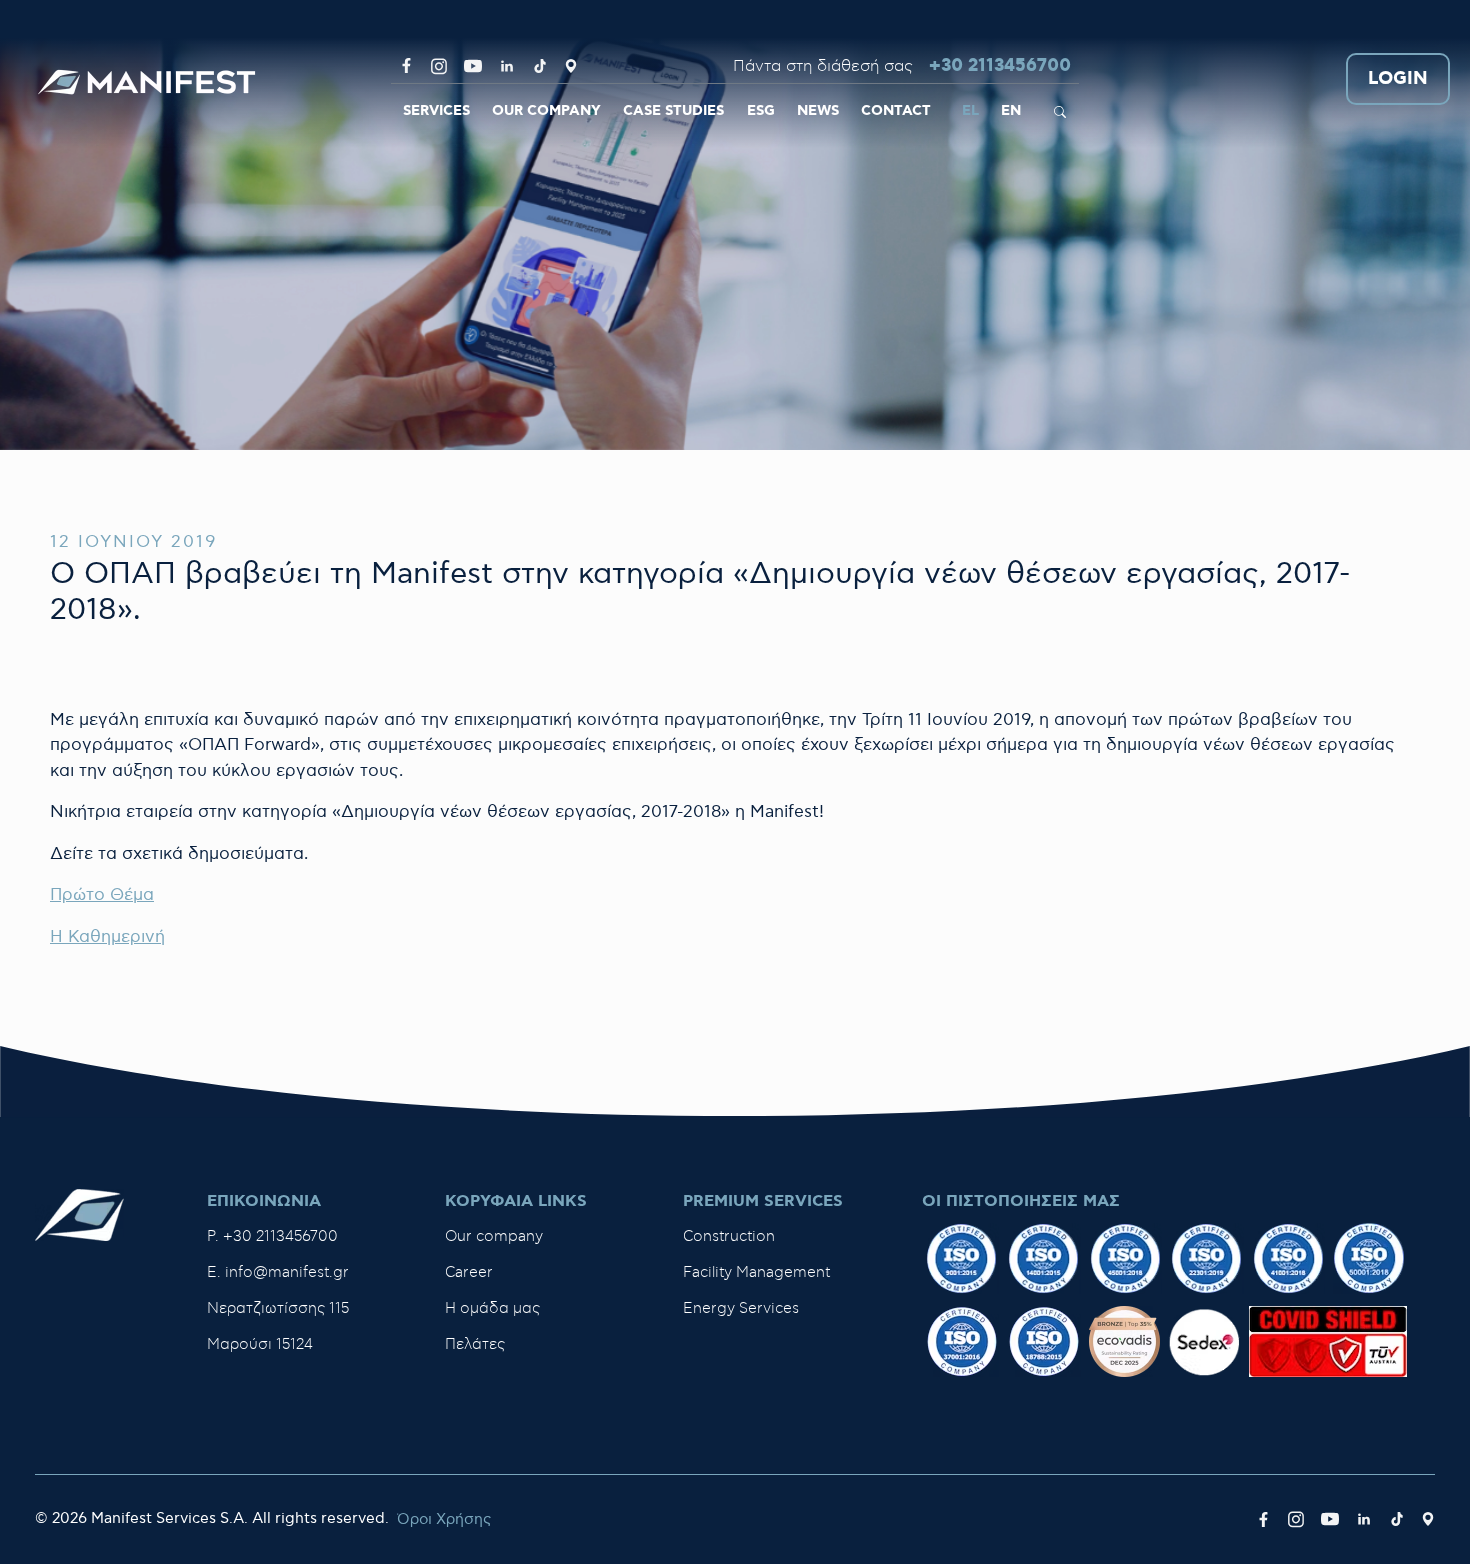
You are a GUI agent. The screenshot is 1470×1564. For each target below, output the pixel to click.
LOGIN (1398, 79)
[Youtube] (473, 66)
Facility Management (756, 1272)
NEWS (818, 111)
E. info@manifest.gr (278, 1272)
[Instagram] (439, 66)
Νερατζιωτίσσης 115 (278, 1308)
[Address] (571, 66)
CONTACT (896, 111)
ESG (761, 111)
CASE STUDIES (673, 111)
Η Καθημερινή (107, 937)
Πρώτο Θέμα (102, 895)
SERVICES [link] (436, 111)
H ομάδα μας (492, 1308)
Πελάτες (475, 1344)
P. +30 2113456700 (272, 1236)
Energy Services (741, 1308)
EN (1011, 111)
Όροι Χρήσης (444, 1519)
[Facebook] (406, 66)
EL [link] (970, 111)
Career (469, 1272)
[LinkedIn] (507, 66)
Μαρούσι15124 (260, 1344)
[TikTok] (540, 66)
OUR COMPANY (546, 111)
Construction (729, 1236)
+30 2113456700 (1000, 66)
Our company (494, 1236)
